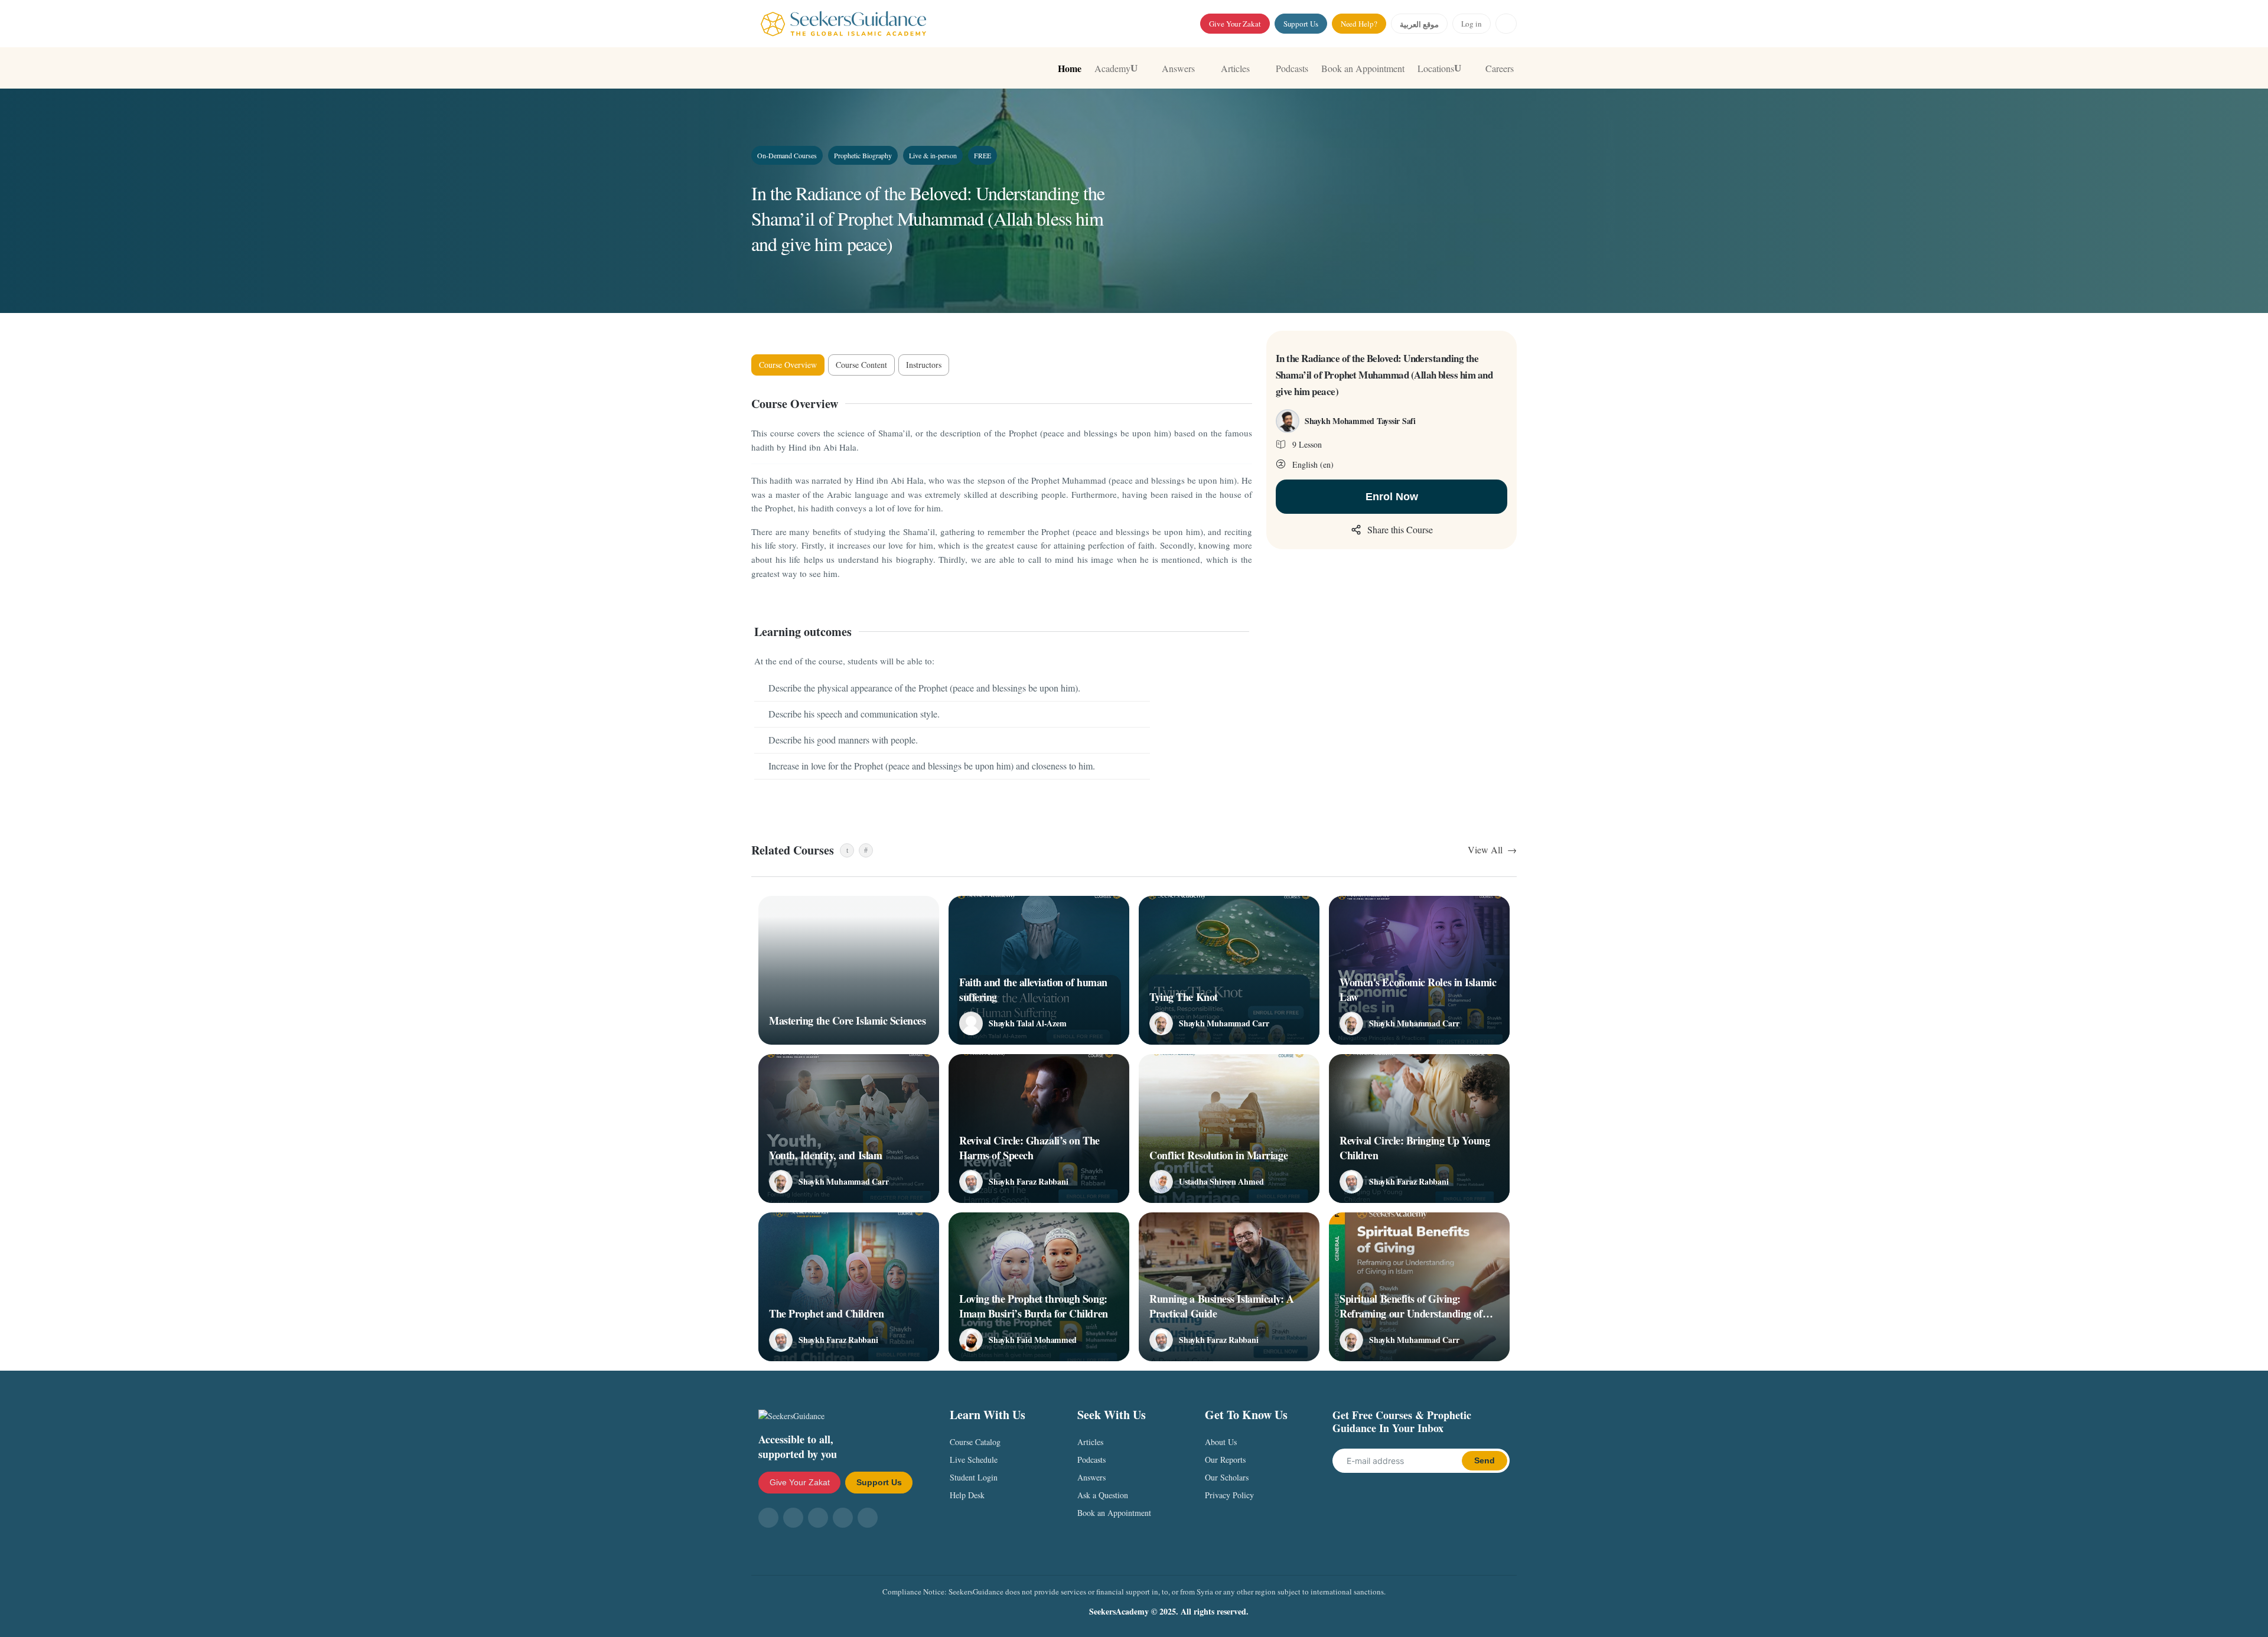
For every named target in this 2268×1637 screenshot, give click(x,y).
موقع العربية (1419, 24)
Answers (1091, 1477)
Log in (1472, 24)
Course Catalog (975, 1442)
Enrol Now (1392, 497)
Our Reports (1225, 1460)
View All (1485, 850)
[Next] (866, 850)
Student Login (974, 1477)
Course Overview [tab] (788, 365)
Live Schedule (974, 1460)
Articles (1090, 1442)
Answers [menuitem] (1178, 68)
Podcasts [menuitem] (1292, 68)
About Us (1221, 1442)
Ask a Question (1103, 1495)
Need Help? (1359, 24)
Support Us (1301, 24)
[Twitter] (843, 1518)
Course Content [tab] (861, 365)
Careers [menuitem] (1500, 68)
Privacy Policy (1229, 1495)
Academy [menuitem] (1112, 68)
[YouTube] (818, 1518)
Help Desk (967, 1495)
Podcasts (1091, 1460)
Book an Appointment (1114, 1513)
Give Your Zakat (1235, 24)
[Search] (1506, 24)
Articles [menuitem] (1235, 68)
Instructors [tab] (924, 365)
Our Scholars (1227, 1477)
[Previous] (847, 850)
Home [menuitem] (1070, 68)
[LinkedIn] (868, 1518)
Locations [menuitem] (1436, 68)
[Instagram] (793, 1518)
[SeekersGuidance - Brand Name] (843, 24)
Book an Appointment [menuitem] (1363, 68)
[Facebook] (768, 1518)
